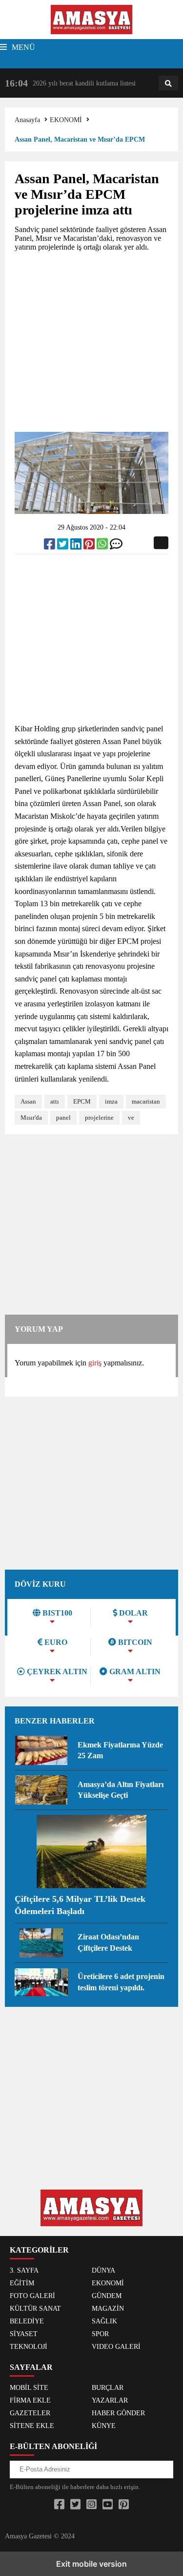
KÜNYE (104, 2426)
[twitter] (64, 546)
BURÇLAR (108, 2388)
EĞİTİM (22, 2283)
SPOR (100, 2334)
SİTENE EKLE (32, 2426)
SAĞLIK (104, 2321)
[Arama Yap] (168, 84)
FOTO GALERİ (32, 2296)
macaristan (146, 1101)
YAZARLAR (110, 2400)
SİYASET (24, 2334)
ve (131, 1118)
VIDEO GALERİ (116, 2347)
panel (63, 1118)
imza (111, 1101)
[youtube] (108, 2505)
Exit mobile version (91, 2564)
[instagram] (91, 2505)
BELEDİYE (27, 2321)
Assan (28, 1101)
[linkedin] (77, 546)
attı (55, 1101)
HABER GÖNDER (118, 2413)
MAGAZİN (108, 2309)
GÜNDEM (107, 2296)
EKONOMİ (66, 120)
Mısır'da (31, 1118)
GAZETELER (30, 2413)
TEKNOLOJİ (29, 2347)
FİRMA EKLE (30, 2400)
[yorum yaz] (116, 546)
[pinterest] (90, 546)
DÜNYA (103, 2270)
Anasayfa (27, 120)
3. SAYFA (24, 2270)
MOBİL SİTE (29, 2388)
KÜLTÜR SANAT (35, 2309)
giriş (95, 1363)
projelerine (99, 1118)
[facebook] (51, 546)
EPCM (82, 1101)
